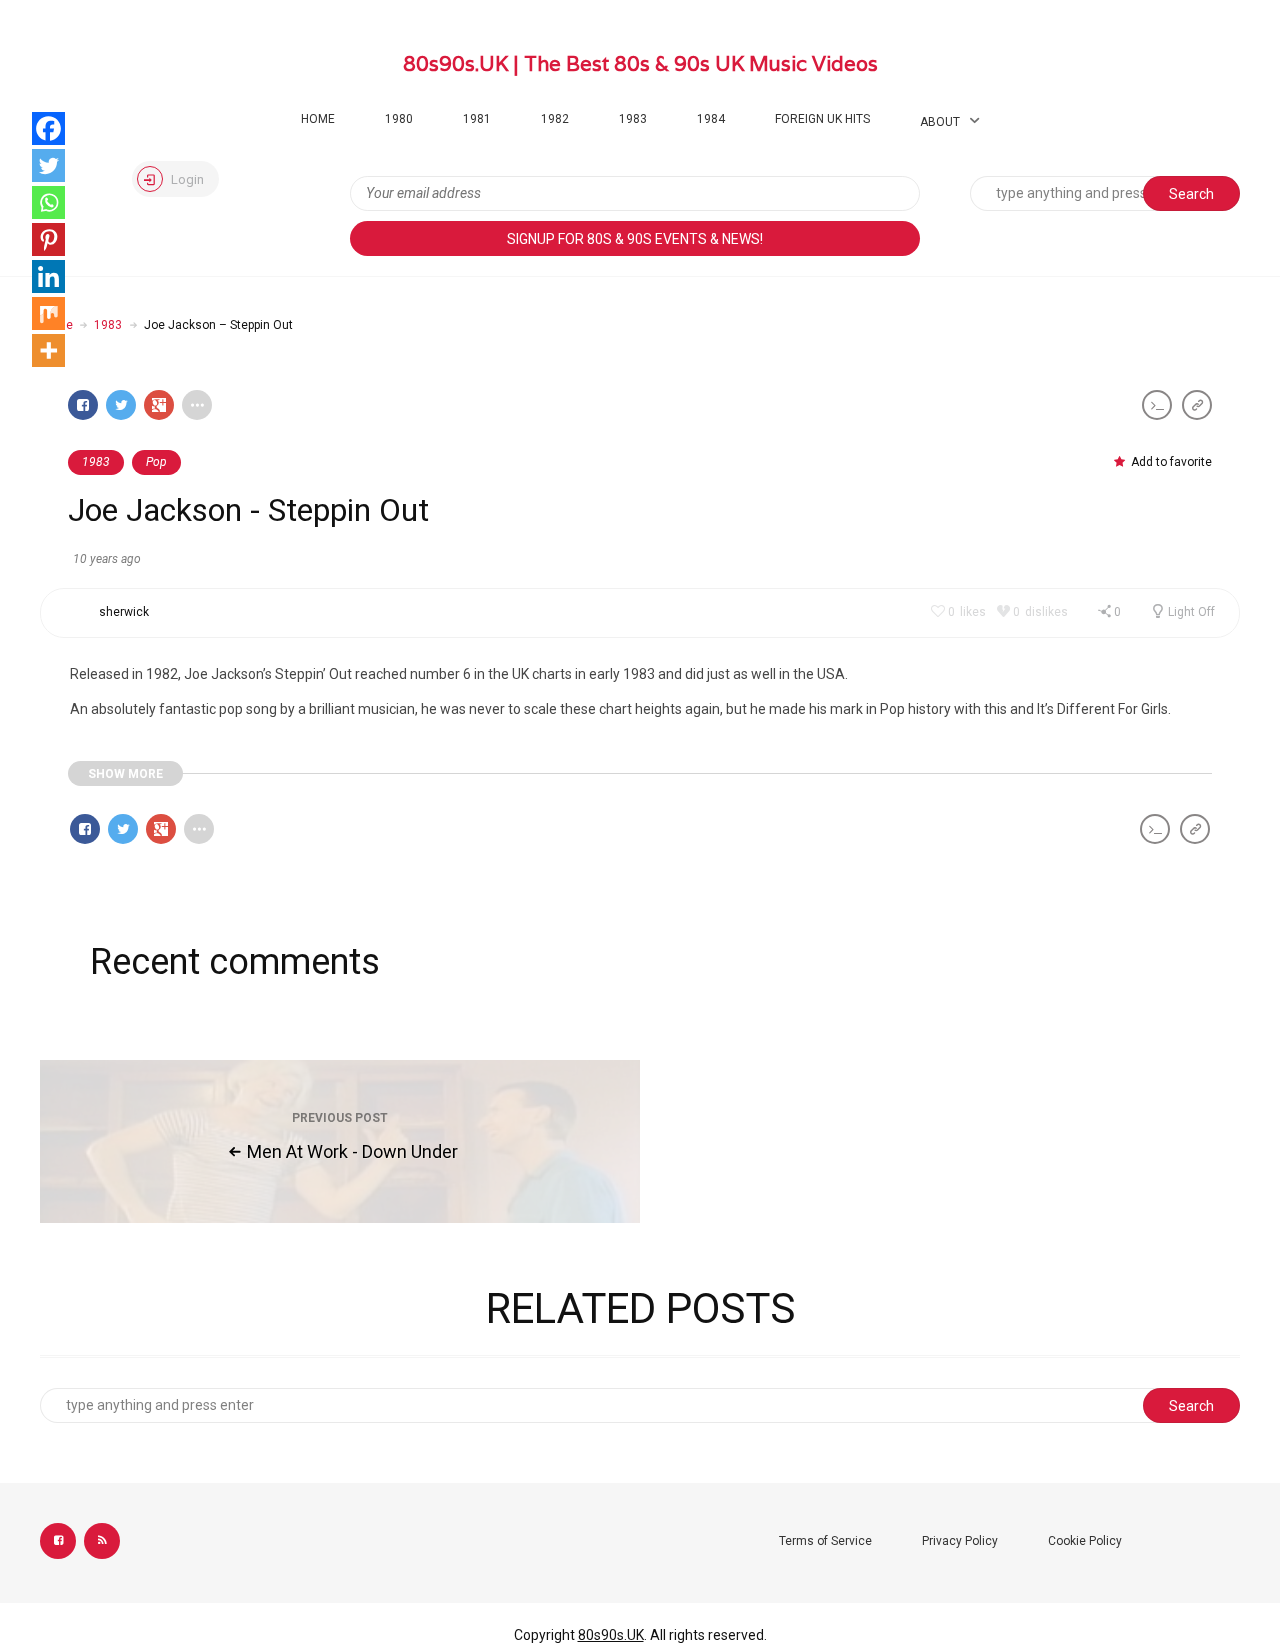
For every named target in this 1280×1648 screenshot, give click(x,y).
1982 (555, 119)
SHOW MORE (125, 774)
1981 (477, 119)
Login (186, 179)
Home (318, 119)
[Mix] (48, 313)
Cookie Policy (1085, 1541)
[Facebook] (48, 128)
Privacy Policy (960, 1541)
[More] (48, 350)
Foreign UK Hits (822, 119)
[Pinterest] (48, 239)
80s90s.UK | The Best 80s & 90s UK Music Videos (640, 64)
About (940, 122)
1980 (399, 119)
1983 (633, 119)
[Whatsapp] (48, 202)
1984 (711, 119)
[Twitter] (48, 165)
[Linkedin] (48, 276)
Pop (156, 462)
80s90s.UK (611, 1635)
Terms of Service (825, 1541)
